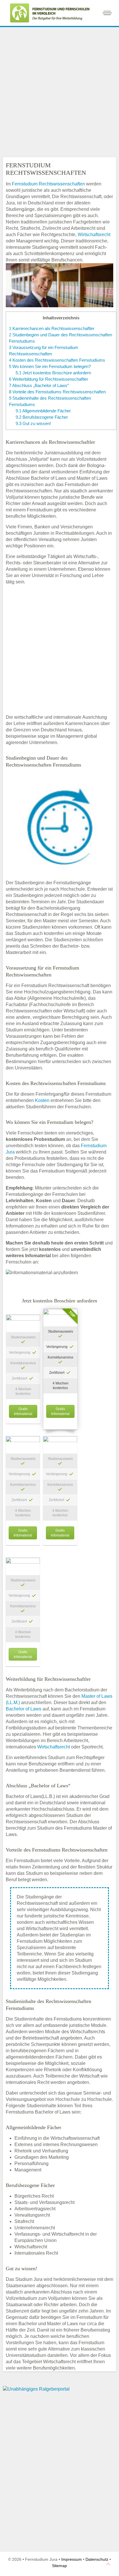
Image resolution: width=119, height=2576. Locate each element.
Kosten (42, 1100)
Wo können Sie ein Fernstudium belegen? (50, 366)
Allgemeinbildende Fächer (43, 411)
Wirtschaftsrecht (94, 235)
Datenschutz (97, 2559)
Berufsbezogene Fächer (42, 417)
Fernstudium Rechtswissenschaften (48, 184)
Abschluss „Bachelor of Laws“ (39, 385)
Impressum (71, 2559)
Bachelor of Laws (24, 1709)
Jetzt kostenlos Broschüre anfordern (53, 373)
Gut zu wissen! (33, 423)
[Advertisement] (59, 91)
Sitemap (59, 2566)
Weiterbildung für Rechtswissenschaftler (49, 379)
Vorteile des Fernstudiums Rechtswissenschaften (57, 392)
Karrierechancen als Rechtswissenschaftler (52, 328)
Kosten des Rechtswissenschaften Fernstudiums (57, 360)
